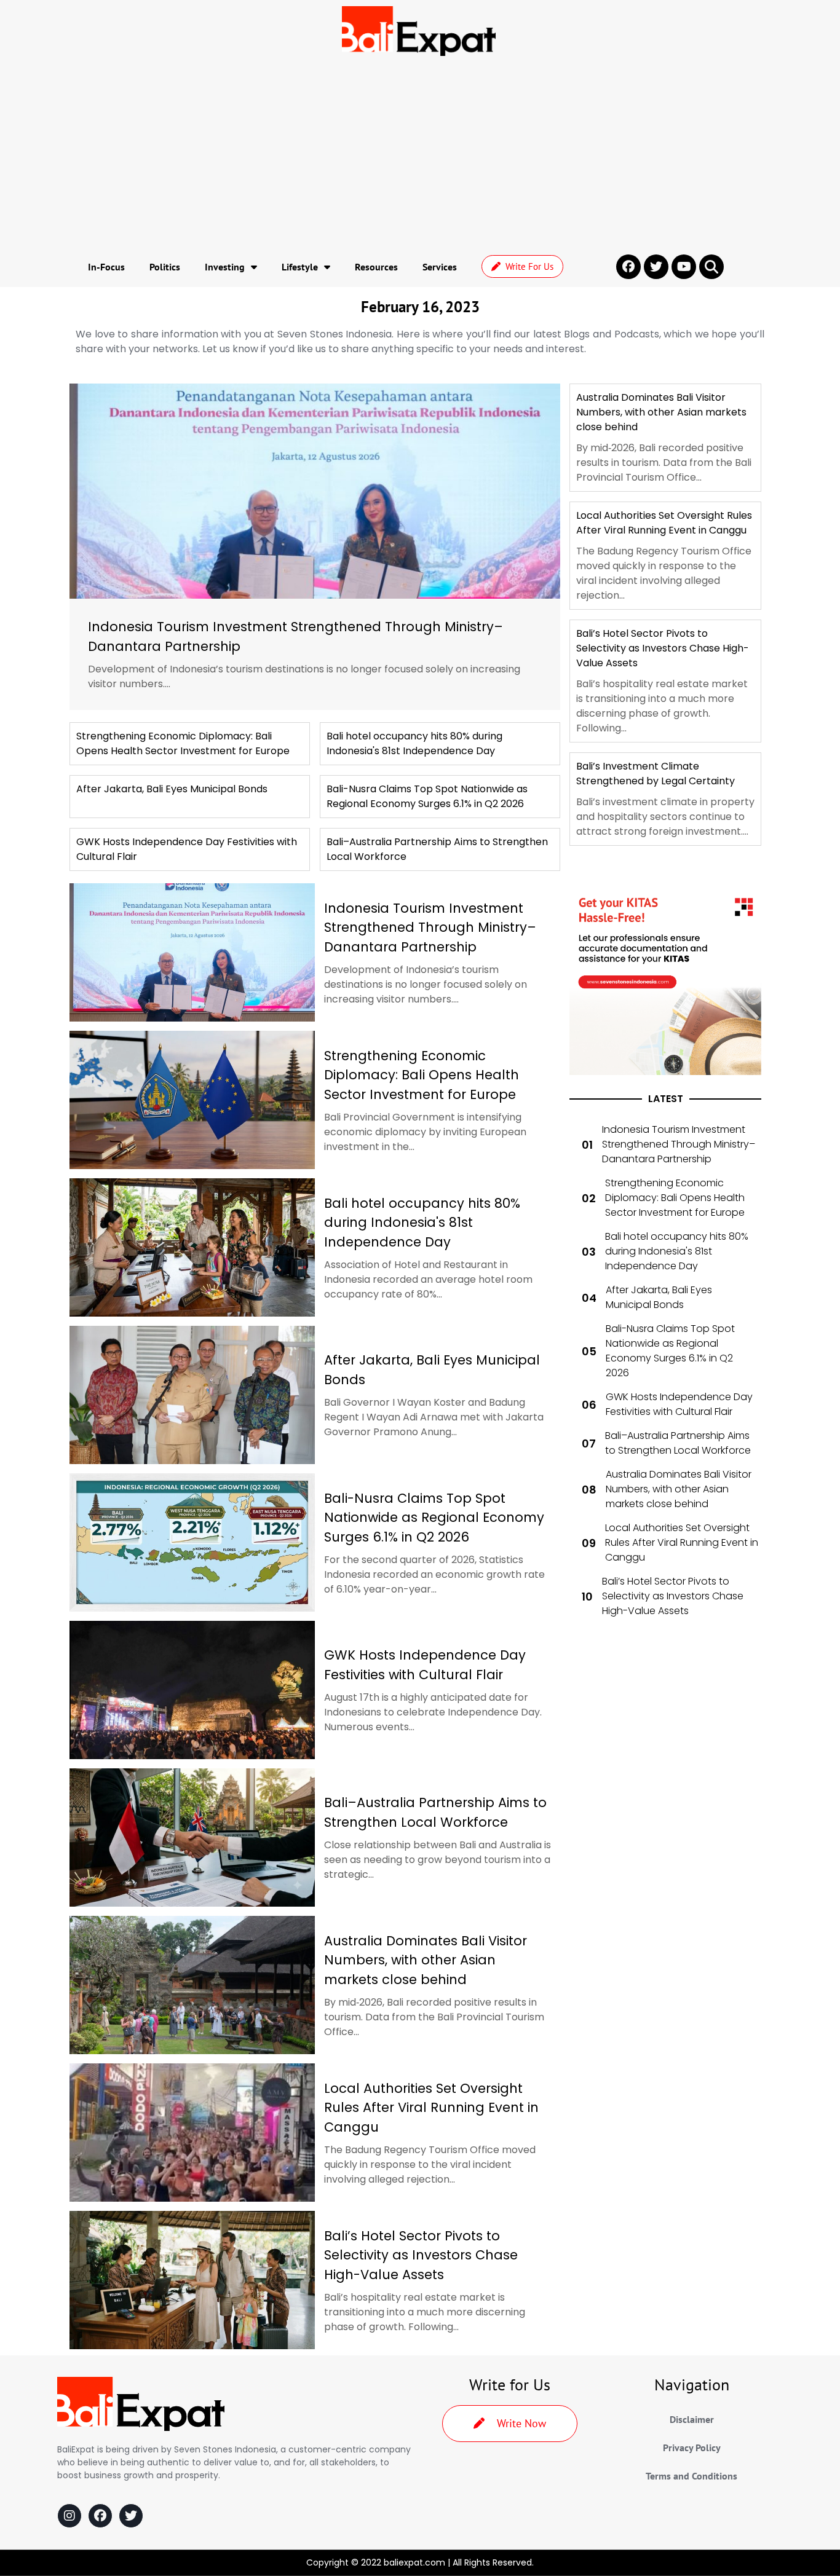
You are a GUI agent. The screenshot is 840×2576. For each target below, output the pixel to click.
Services (440, 267)
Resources (376, 267)
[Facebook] (100, 2516)
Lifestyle (300, 267)
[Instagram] (69, 2516)
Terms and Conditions (691, 2476)
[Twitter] (131, 2516)
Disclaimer (692, 2419)
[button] (711, 267)
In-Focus (106, 267)
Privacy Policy (692, 2448)
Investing (225, 267)
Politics (165, 267)
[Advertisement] (420, 154)
